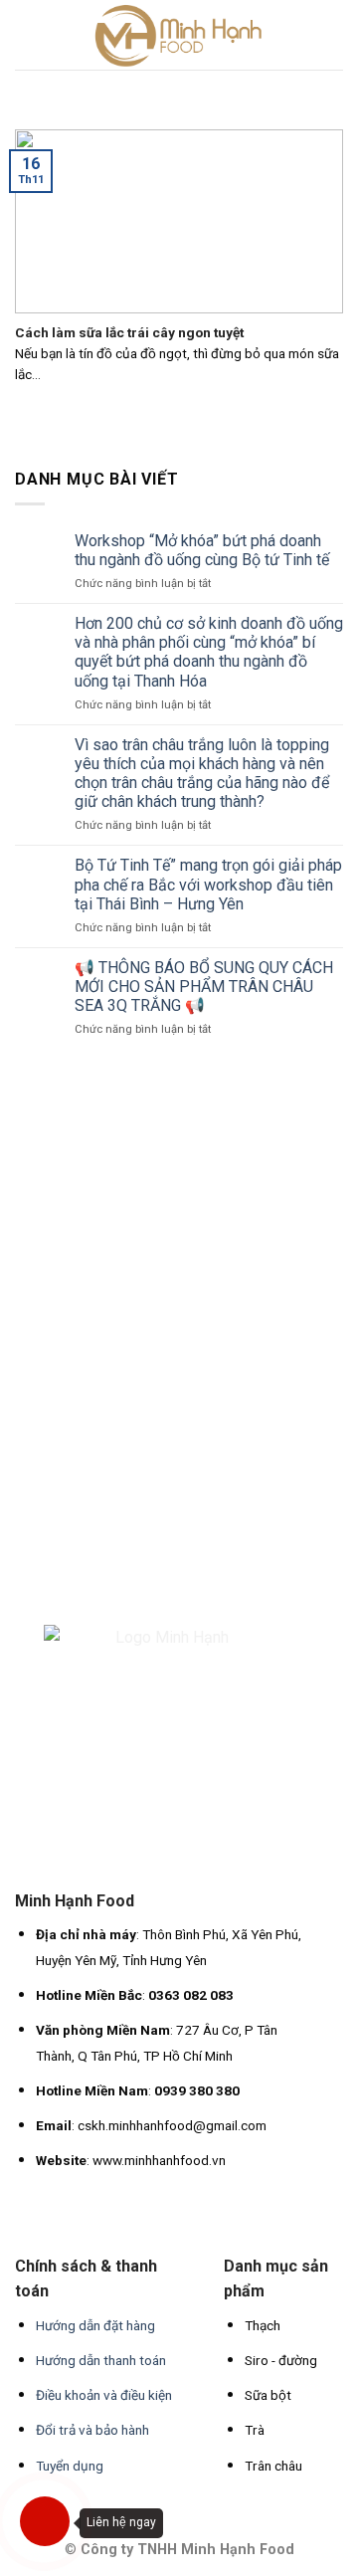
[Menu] (27, 34)
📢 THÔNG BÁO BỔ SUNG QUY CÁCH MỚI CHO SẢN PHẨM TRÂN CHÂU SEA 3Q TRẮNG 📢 (204, 987)
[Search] (335, 34)
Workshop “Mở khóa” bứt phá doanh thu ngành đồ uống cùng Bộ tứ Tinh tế (202, 550)
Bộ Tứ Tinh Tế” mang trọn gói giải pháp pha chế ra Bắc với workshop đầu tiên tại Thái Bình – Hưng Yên (208, 884)
